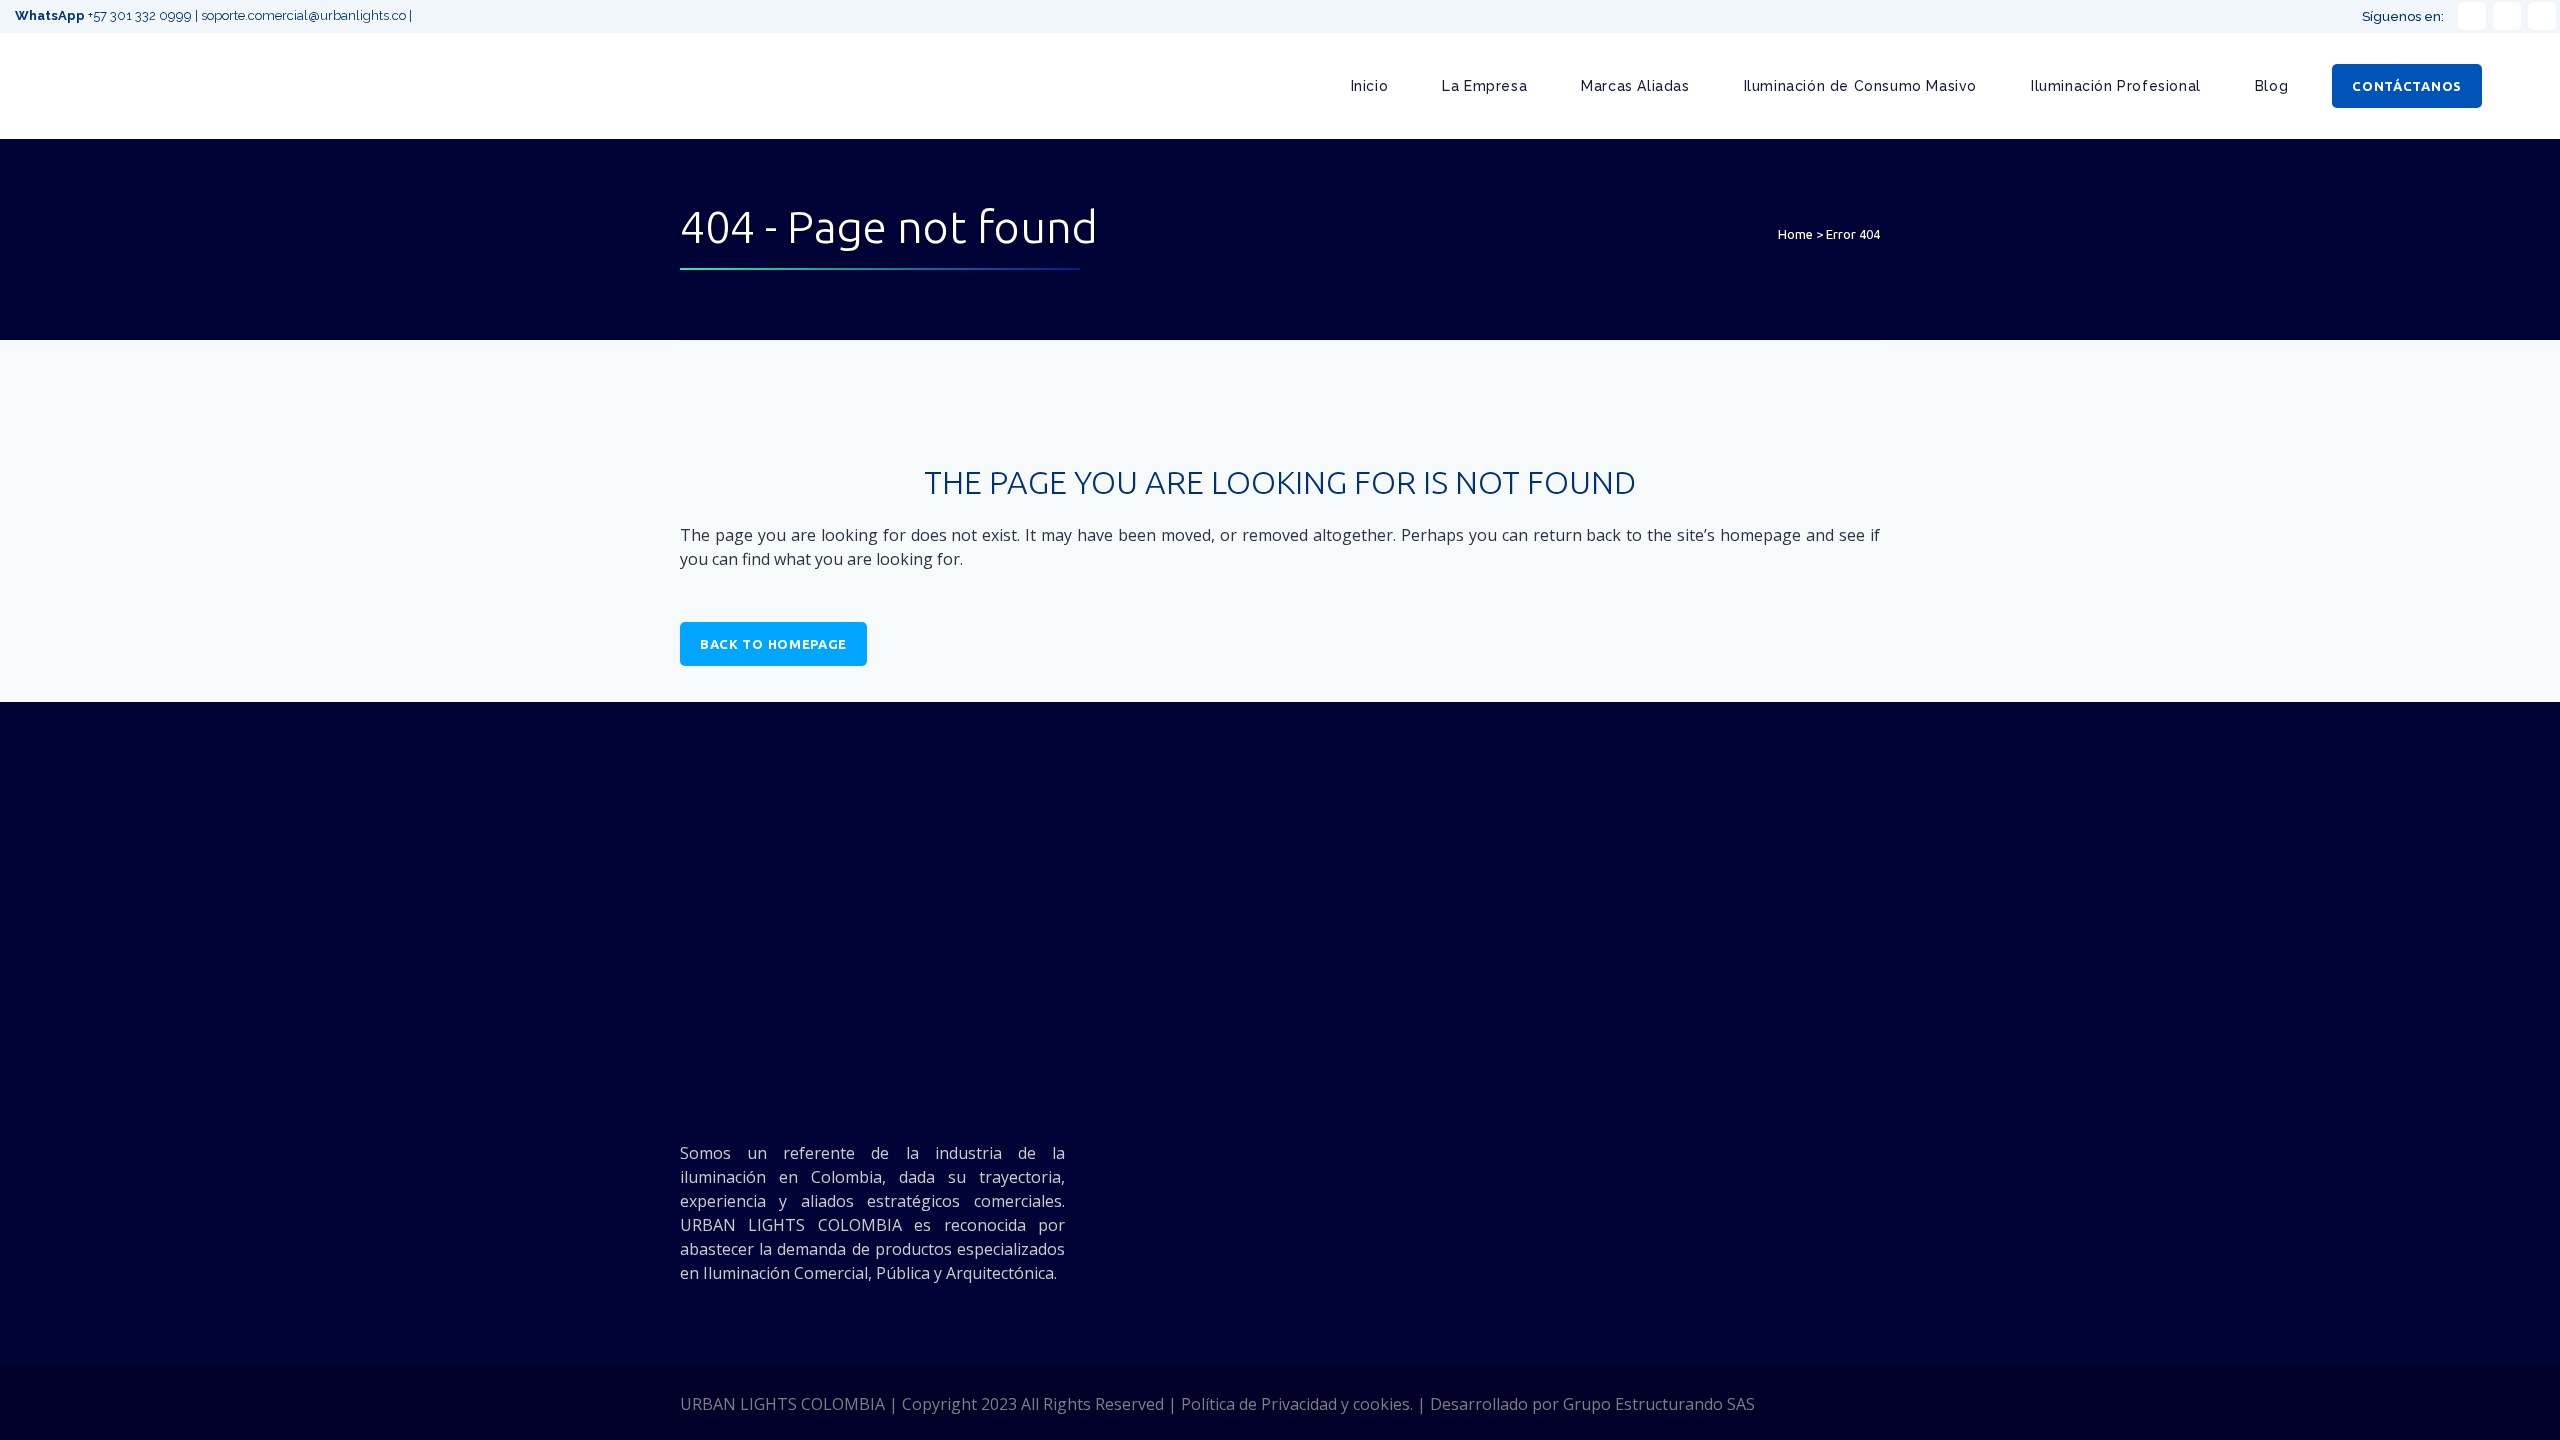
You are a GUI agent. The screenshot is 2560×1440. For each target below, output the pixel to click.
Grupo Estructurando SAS (1659, 1404)
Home (1795, 234)
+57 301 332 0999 (105, 15)
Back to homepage (773, 644)
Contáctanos (2407, 86)
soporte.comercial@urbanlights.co (303, 15)
